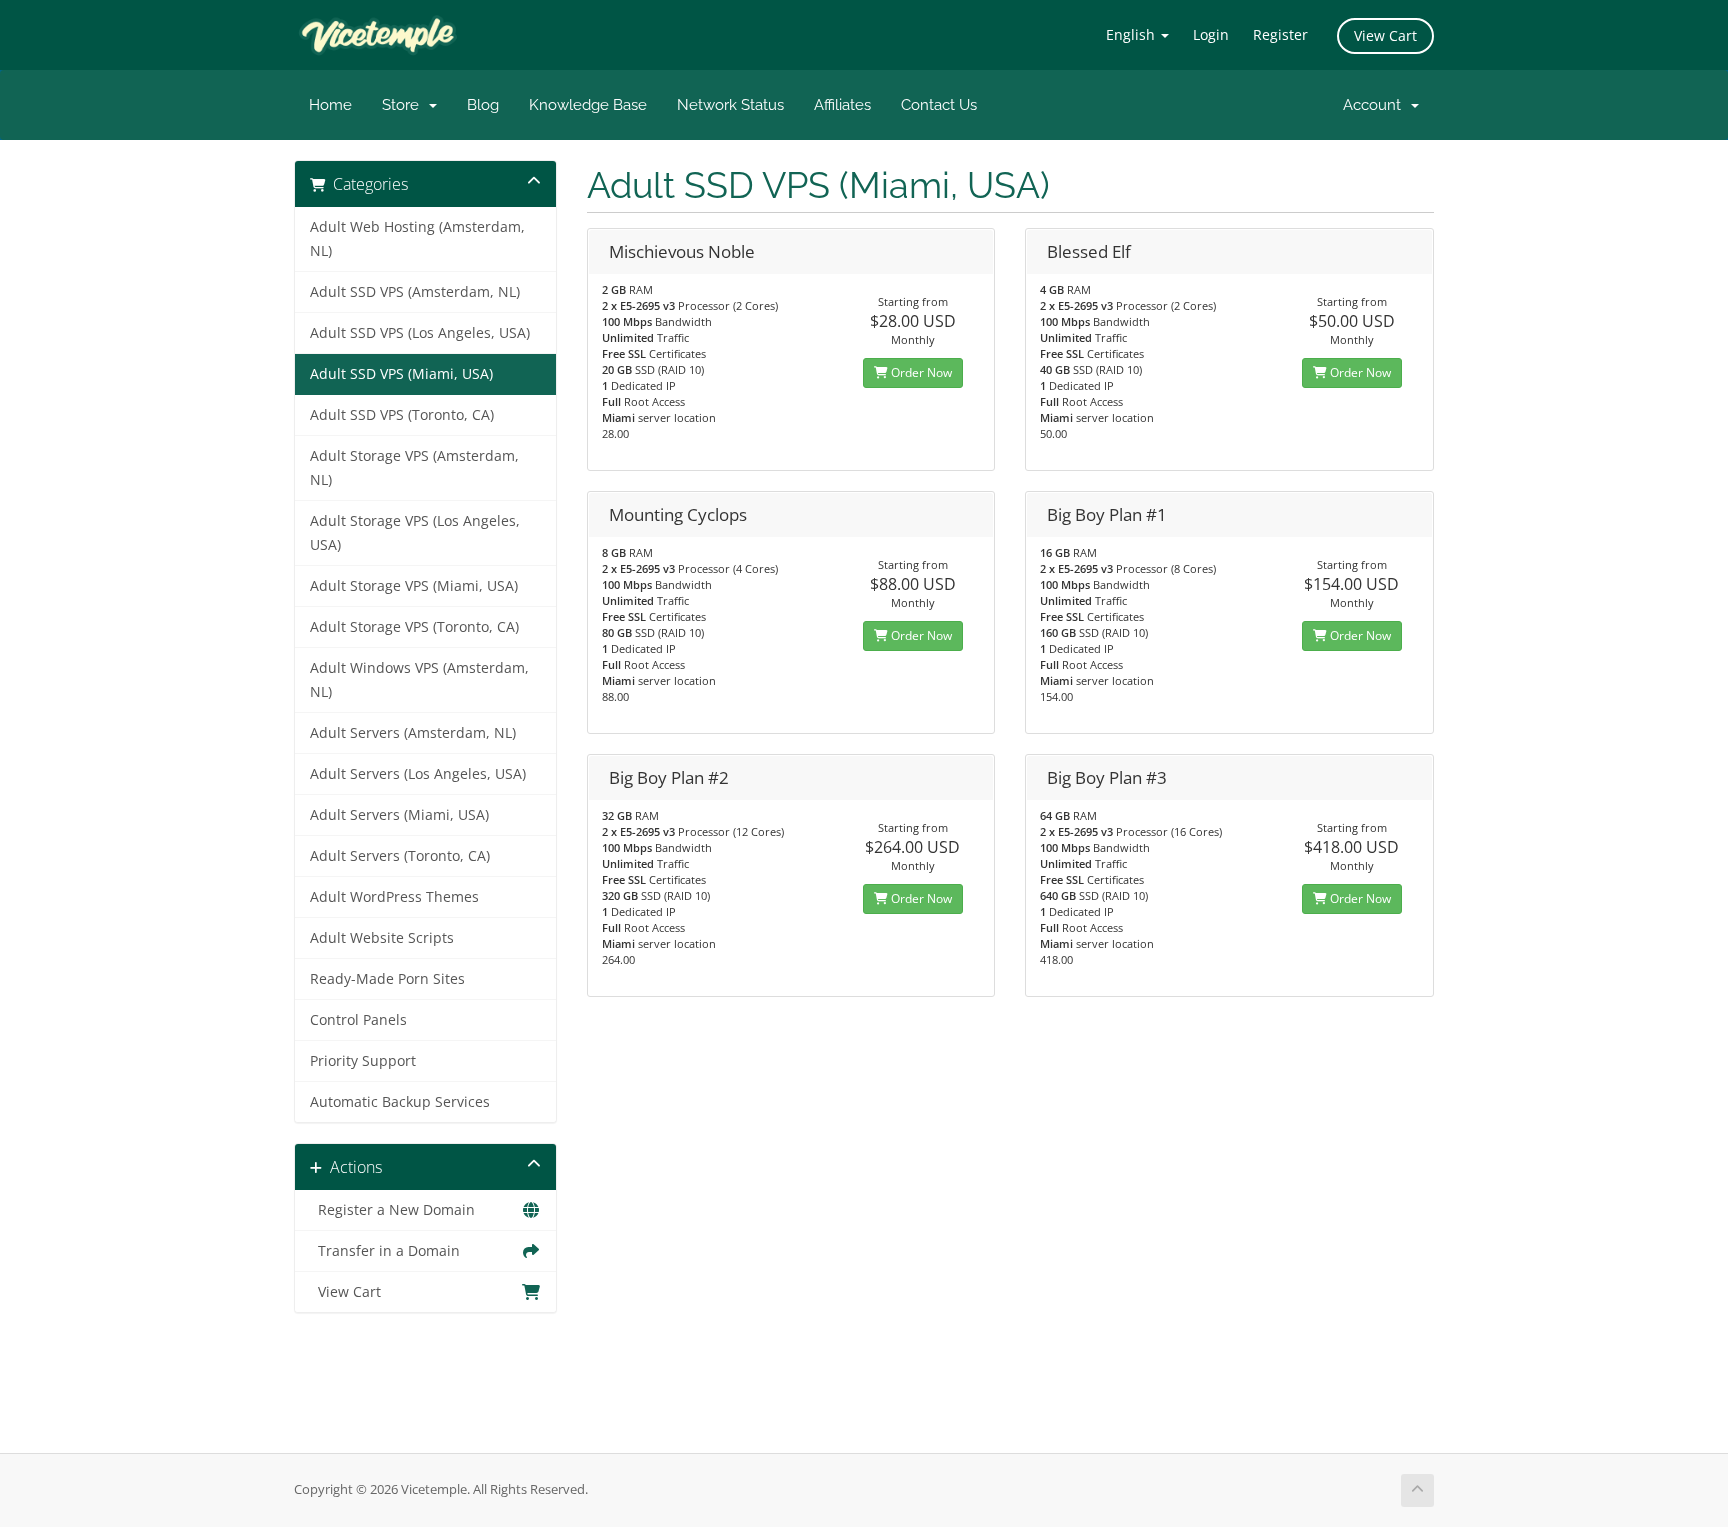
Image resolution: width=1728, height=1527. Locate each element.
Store (404, 105)
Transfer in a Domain (385, 1251)
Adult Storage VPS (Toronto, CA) (414, 627)
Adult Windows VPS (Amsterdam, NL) (419, 680)
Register (1280, 34)
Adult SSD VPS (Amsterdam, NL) (415, 292)
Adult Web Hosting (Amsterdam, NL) (417, 239)
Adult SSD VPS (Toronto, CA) (402, 415)
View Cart (1385, 35)
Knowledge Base (588, 105)
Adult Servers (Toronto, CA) (400, 856)
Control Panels (358, 1020)
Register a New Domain (392, 1210)
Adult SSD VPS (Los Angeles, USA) (420, 333)
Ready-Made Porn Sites (387, 979)
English (1132, 34)
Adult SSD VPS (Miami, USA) (401, 374)
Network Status (730, 105)
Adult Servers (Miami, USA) (399, 815)
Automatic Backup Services (400, 1102)
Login (1211, 34)
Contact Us (939, 105)
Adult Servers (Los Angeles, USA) (418, 774)
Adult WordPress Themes (394, 897)
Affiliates (842, 105)
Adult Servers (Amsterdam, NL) (413, 733)
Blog (483, 105)
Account (1376, 105)
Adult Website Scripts (382, 938)
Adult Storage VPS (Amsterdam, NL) (414, 468)
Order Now (920, 372)
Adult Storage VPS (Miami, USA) (414, 586)
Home (330, 105)
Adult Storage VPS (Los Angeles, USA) (415, 533)
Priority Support (363, 1061)
